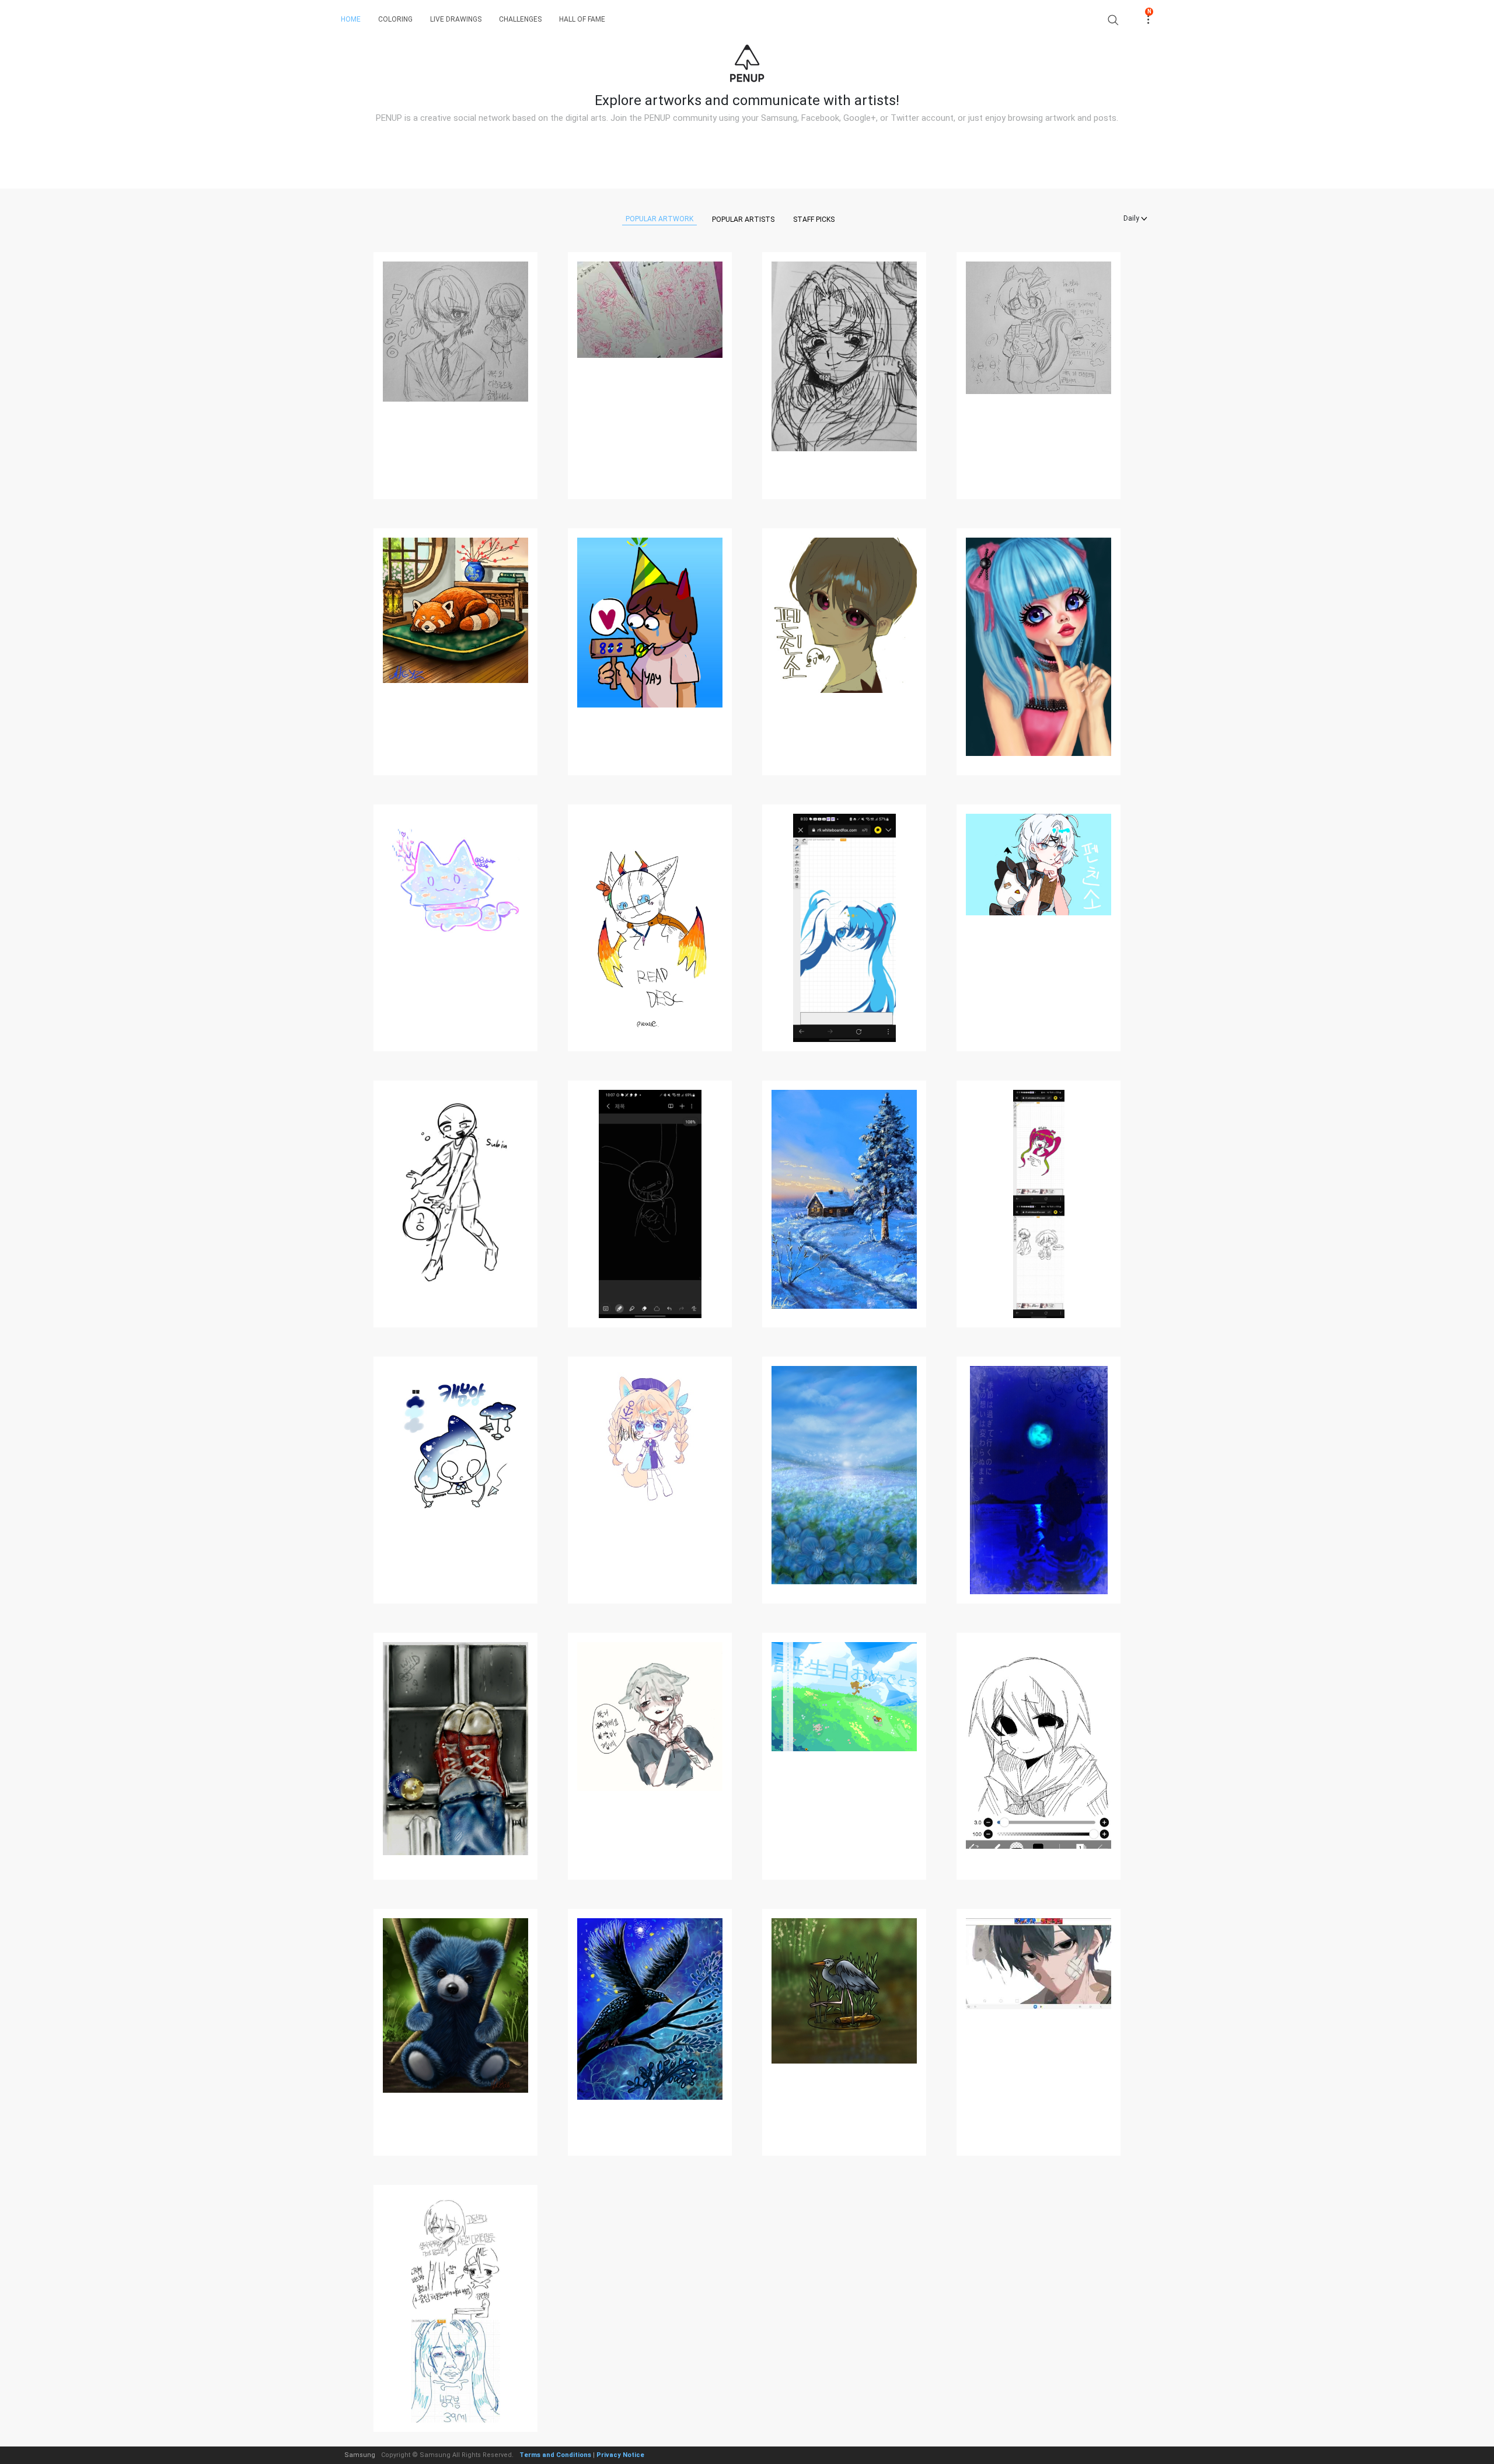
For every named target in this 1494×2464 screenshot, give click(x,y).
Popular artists (743, 219)
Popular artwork (659, 219)
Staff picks (814, 219)
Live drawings (456, 19)
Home (351, 19)
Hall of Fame (582, 19)
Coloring (395, 19)
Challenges (520, 19)
